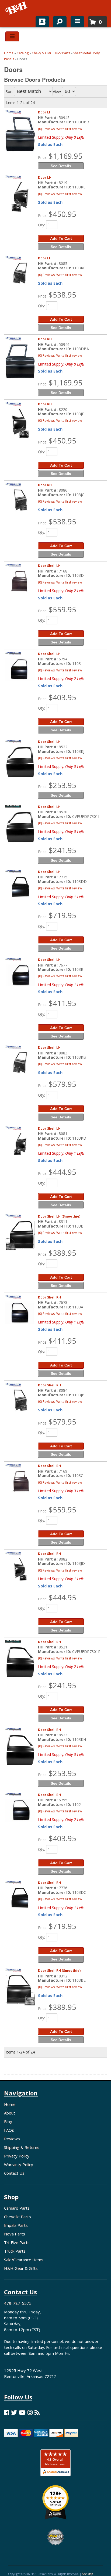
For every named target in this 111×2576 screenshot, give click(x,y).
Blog (8, 2121)
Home (10, 2104)
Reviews (12, 2139)
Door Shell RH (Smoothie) (59, 1971)
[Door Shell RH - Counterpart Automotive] (13, 1645)
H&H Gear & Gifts (21, 2268)
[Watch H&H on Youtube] (22, 2412)
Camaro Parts (17, 2208)
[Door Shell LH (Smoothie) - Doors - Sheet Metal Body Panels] (20, 1235)
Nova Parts (15, 2234)
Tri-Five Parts (17, 2242)
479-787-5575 (18, 2303)
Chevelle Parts (18, 2217)
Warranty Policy (19, 2164)
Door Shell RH (49, 1297)
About (10, 2113)
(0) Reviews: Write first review (60, 1233)
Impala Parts (16, 2225)
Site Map (87, 2574)
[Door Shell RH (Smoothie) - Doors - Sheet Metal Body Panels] (20, 1990)
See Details (61, 1286)
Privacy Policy (17, 2156)
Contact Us (14, 2173)
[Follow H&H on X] (14, 2412)
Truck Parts (15, 2251)
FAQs (9, 2130)
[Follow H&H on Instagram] (30, 2412)
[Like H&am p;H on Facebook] (7, 2412)
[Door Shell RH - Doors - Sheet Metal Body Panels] (20, 1313)
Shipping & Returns (22, 2147)
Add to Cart (61, 1277)
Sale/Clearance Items (24, 2260)
